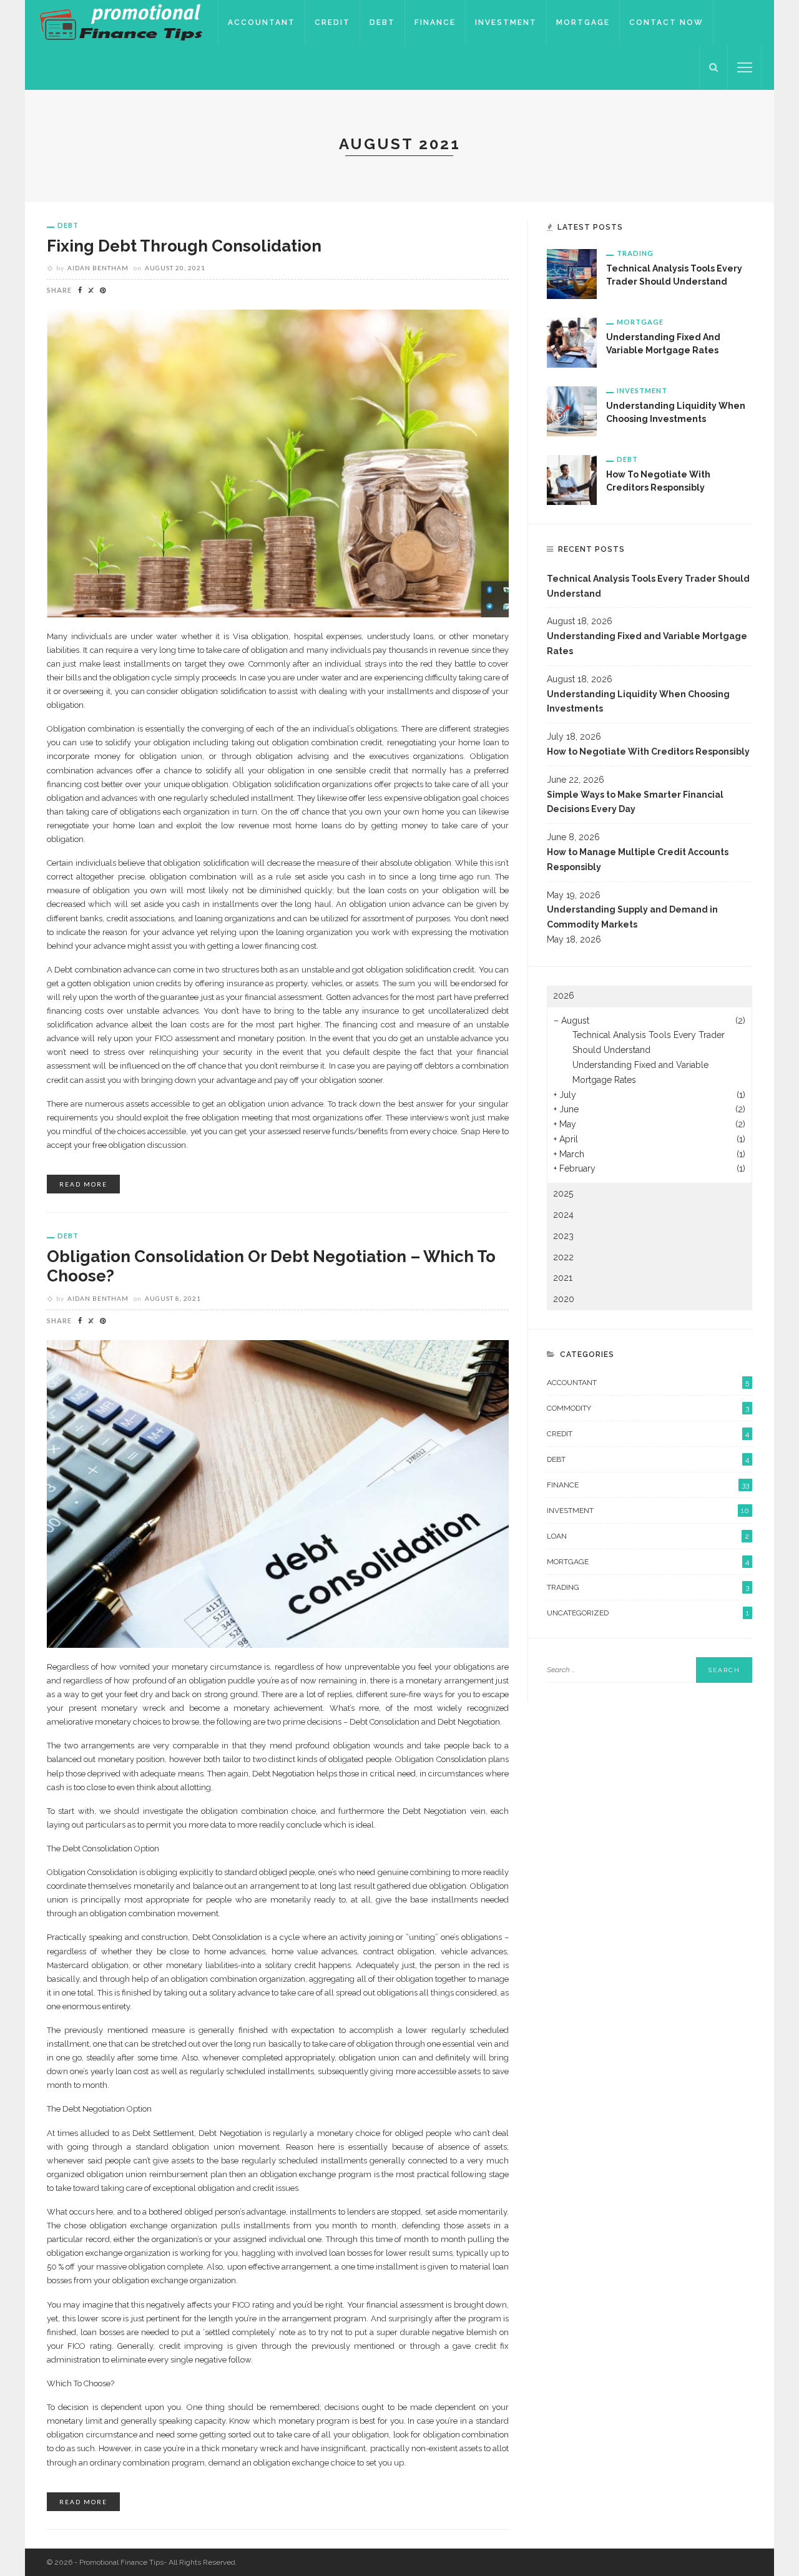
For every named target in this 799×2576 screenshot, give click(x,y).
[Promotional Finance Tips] (121, 22)
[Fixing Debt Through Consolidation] (278, 463)
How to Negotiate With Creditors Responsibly (648, 752)
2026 (564, 996)
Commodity (648, 1408)
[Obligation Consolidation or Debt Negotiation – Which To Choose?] (278, 1493)
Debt (382, 22)
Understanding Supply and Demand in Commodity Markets (632, 917)
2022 (563, 1257)
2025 (563, 1193)
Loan (648, 1536)
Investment (506, 22)
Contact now (666, 22)
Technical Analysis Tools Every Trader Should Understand (648, 586)
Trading (635, 253)
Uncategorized (648, 1613)
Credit (332, 22)
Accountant (262, 22)
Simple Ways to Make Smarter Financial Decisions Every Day (635, 802)
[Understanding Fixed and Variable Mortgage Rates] (572, 342)
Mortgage (583, 22)
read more (83, 1184)
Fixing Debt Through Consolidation (184, 246)
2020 (564, 1299)
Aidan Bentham (98, 268)
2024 (563, 1215)
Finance (435, 22)
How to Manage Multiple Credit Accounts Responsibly (638, 859)
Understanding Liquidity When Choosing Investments (638, 702)
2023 (563, 1236)
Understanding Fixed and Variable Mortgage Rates (647, 644)
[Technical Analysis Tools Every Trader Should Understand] (572, 273)
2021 (563, 1278)
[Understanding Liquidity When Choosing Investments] (572, 411)
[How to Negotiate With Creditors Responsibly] (572, 479)
